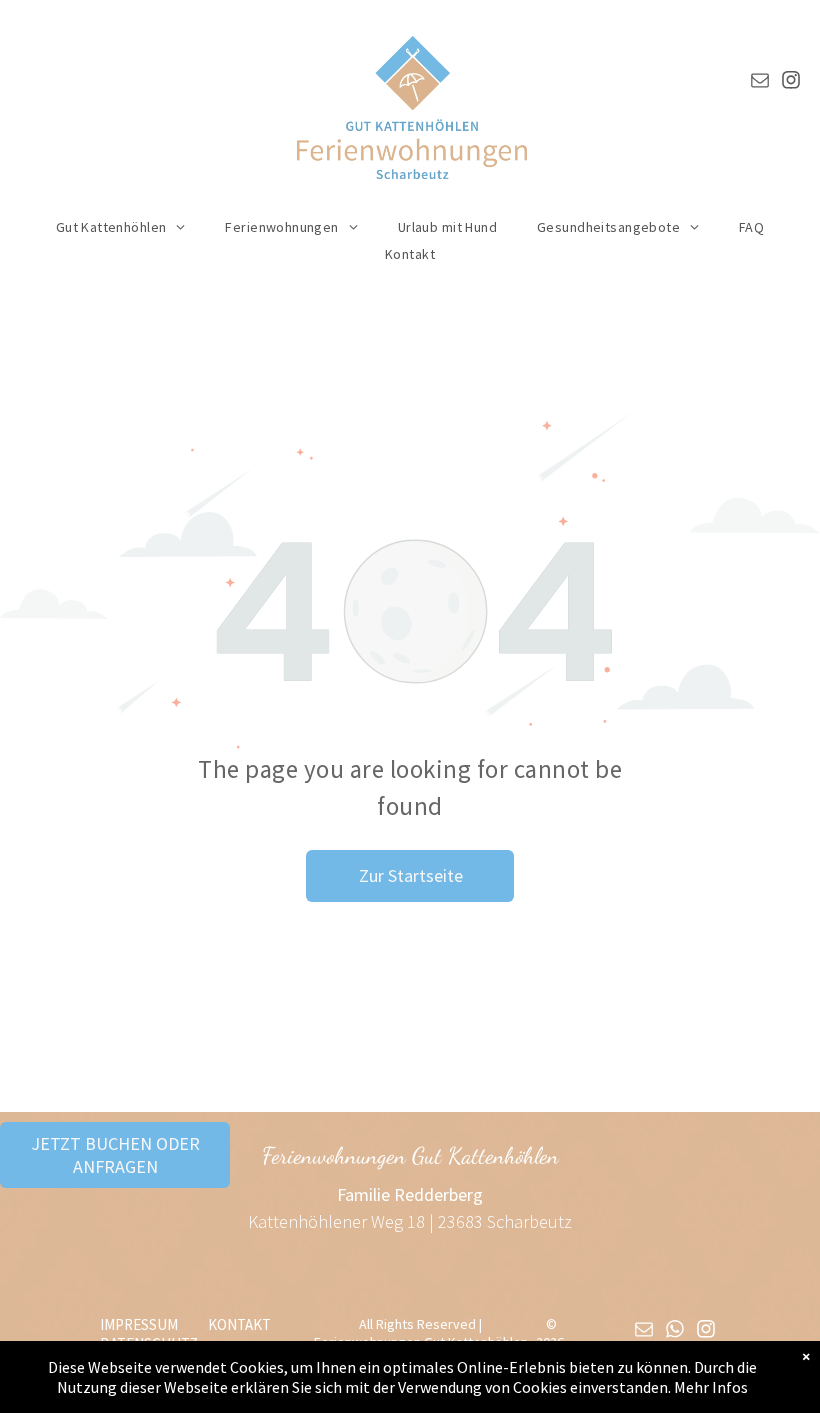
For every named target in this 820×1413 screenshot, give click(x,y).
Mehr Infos (711, 1387)
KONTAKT (239, 1324)
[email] (760, 82)
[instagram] (791, 82)
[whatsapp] (675, 1331)
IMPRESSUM (139, 1324)
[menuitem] (121, 227)
